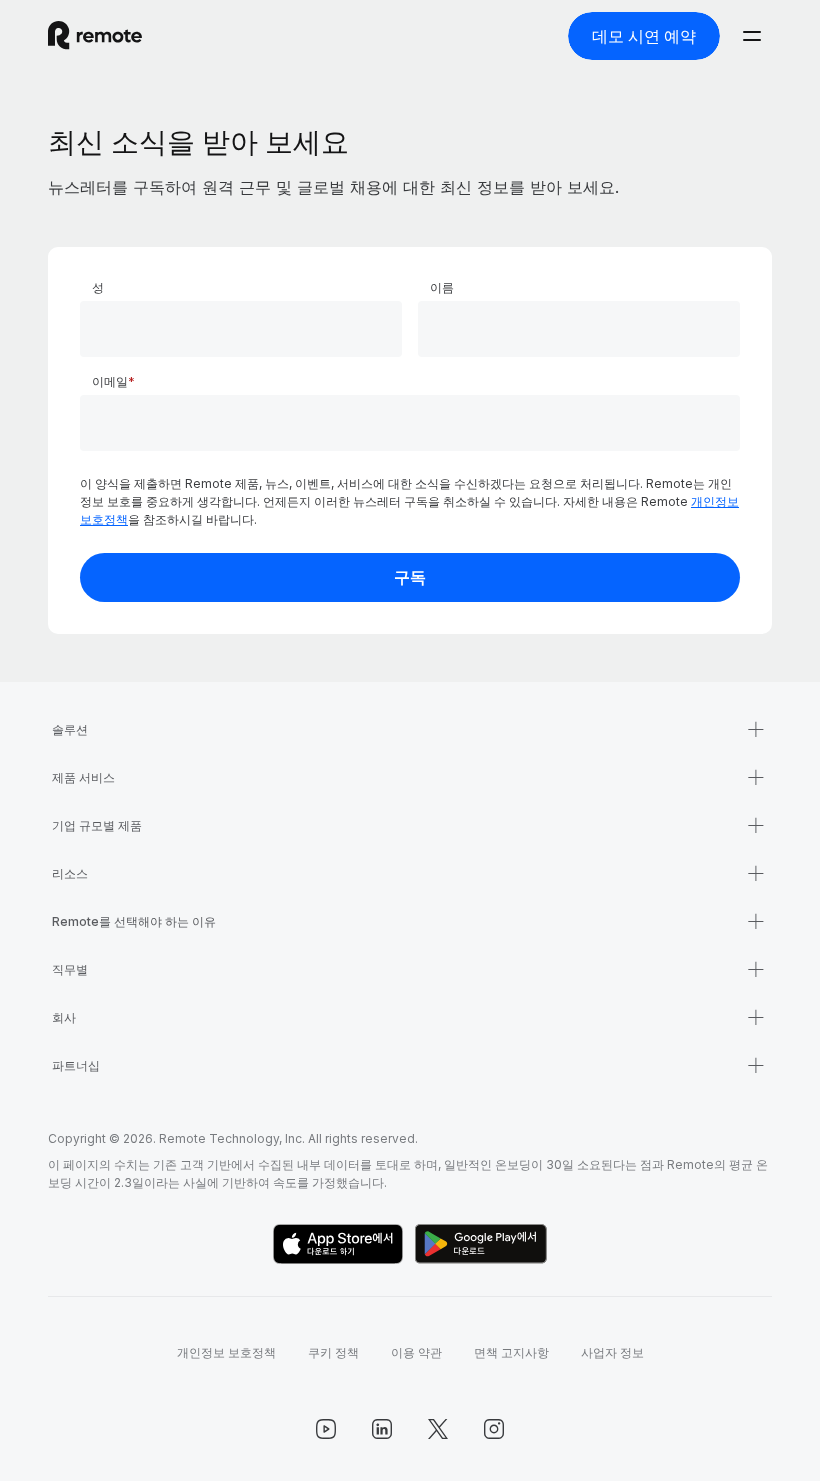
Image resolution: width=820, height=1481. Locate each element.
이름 (442, 287)
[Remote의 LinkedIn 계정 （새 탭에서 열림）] (382, 1429)
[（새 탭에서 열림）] (338, 1244)
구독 (410, 577)
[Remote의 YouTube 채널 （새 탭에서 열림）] (326, 1429)
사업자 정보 (612, 1352)
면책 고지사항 (511, 1352)
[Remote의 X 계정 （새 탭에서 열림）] (438, 1429)
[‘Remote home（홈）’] (95, 36)
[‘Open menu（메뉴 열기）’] (752, 36)
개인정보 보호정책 (226, 1352)
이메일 (110, 381)
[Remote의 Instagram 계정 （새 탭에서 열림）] (494, 1429)
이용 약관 (416, 1352)
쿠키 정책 (333, 1352)
